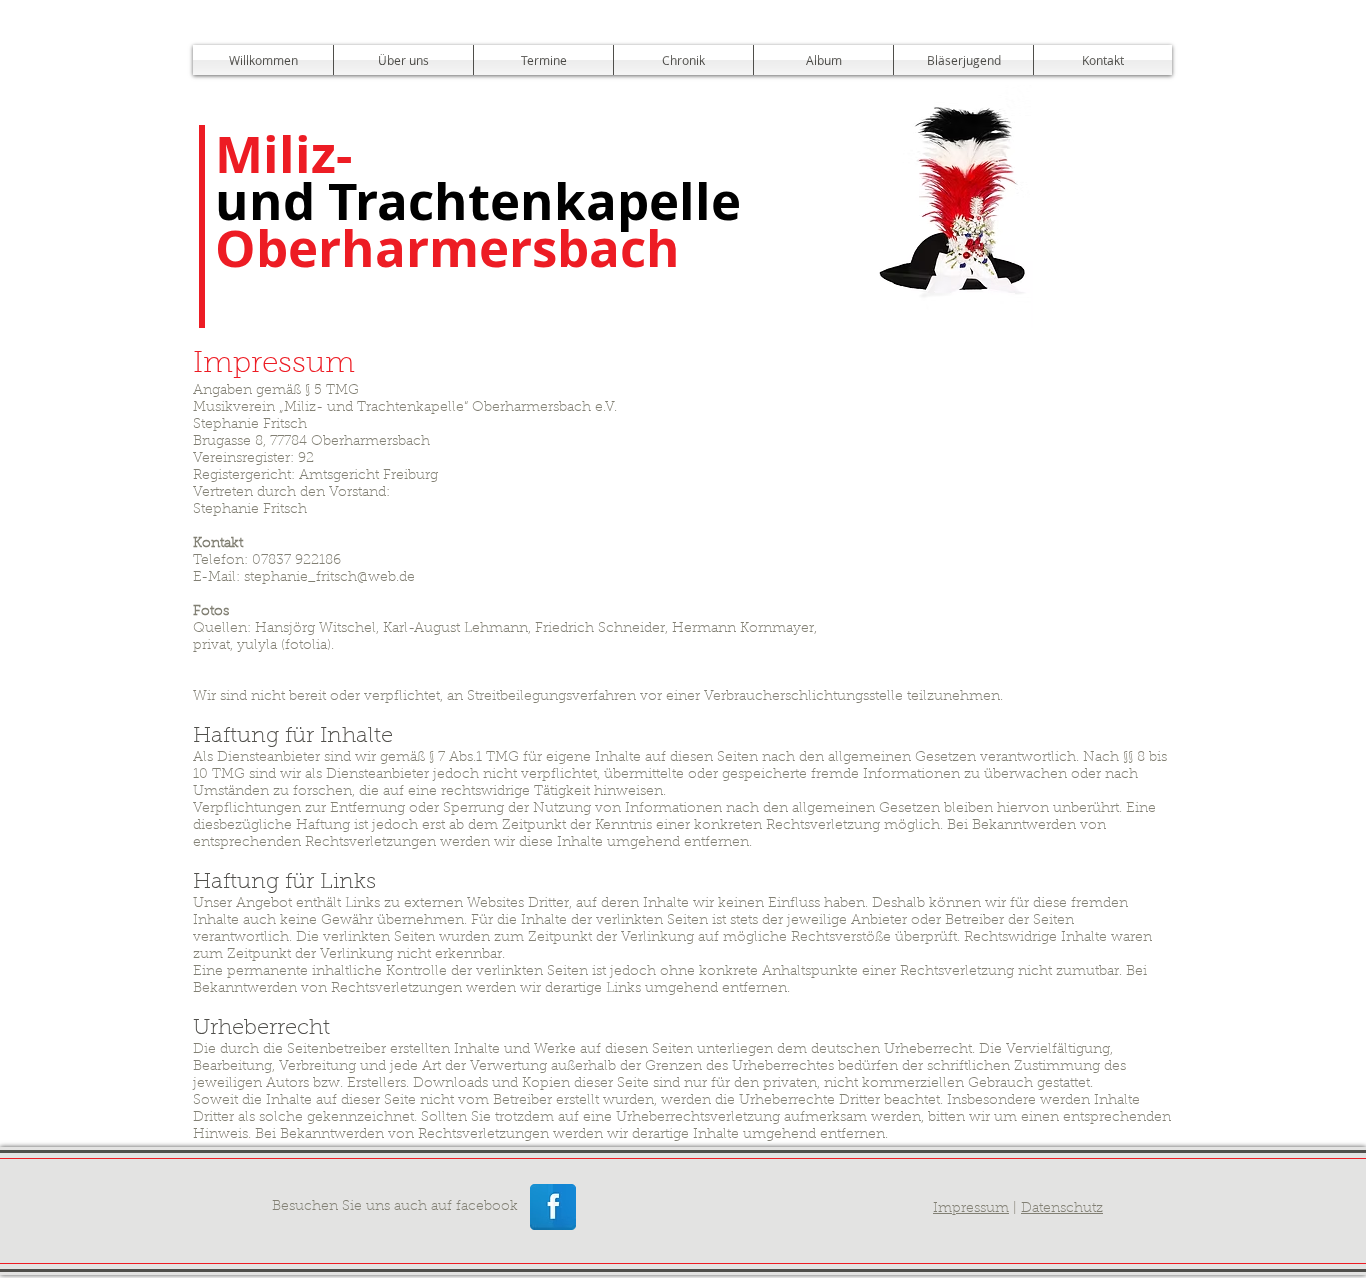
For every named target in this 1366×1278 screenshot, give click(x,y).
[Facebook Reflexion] (553, 1207)
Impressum (971, 1209)
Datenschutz (1062, 1209)
